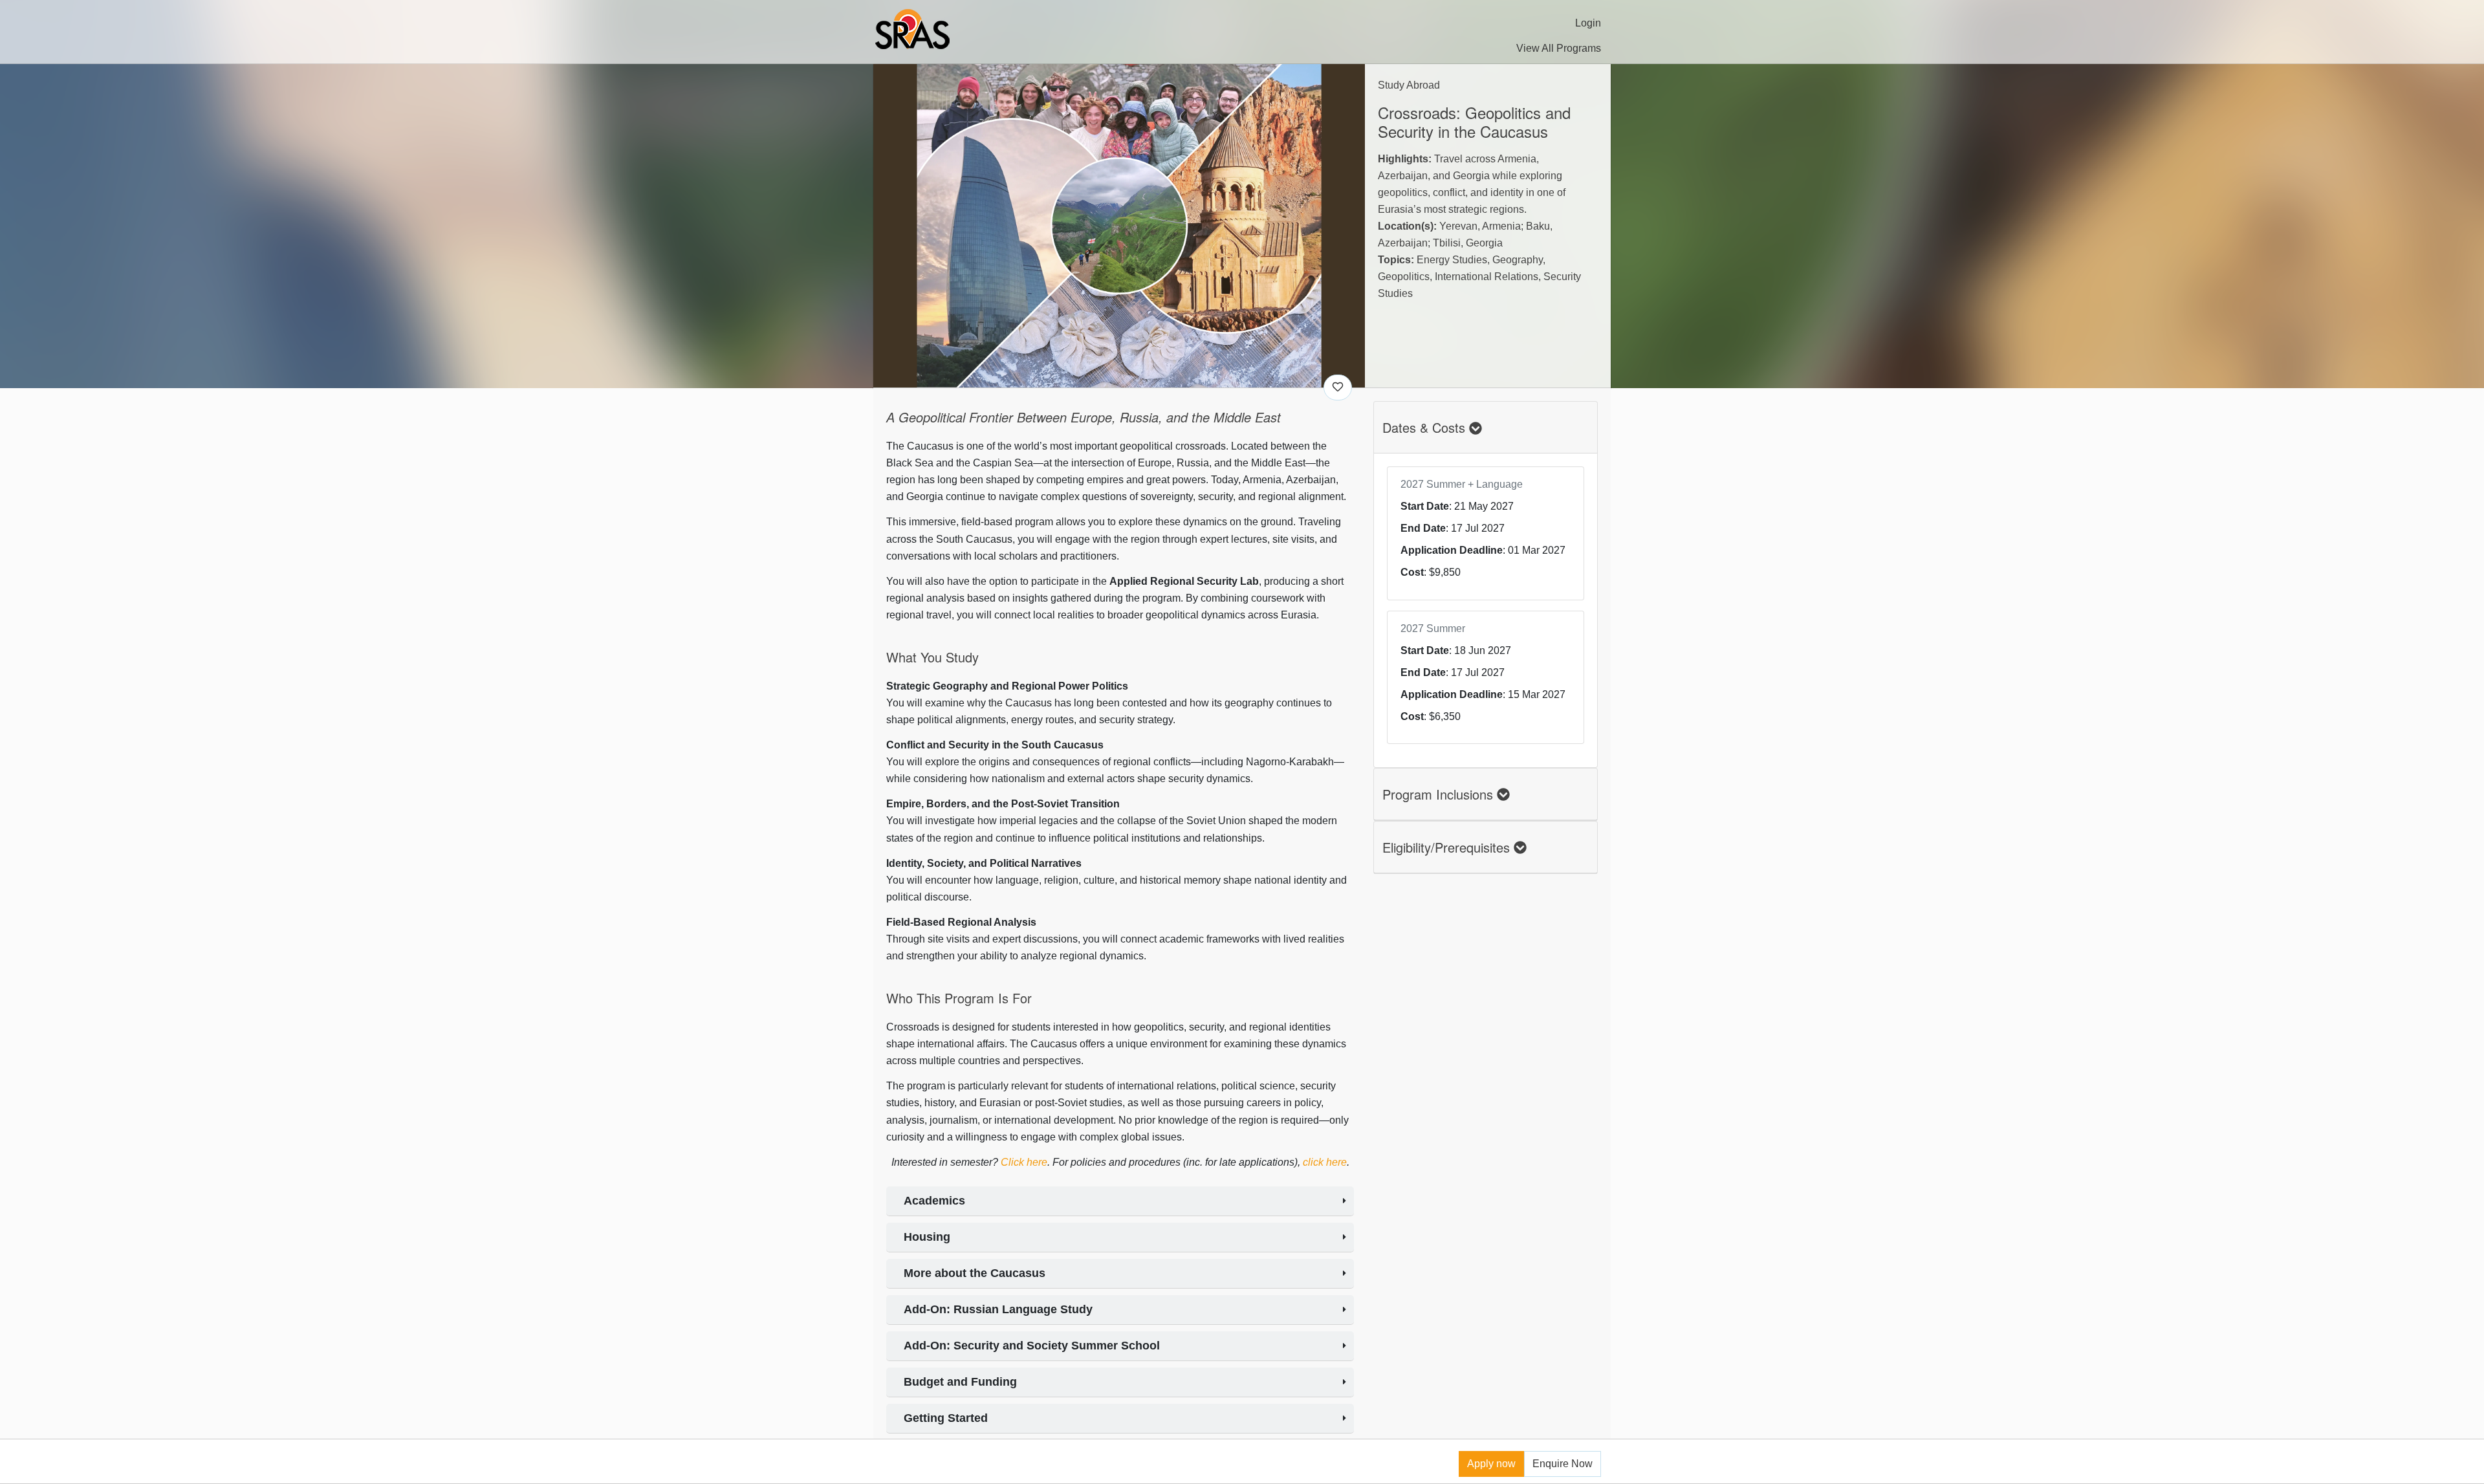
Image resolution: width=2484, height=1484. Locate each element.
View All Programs (1559, 48)
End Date (1423, 528)
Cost (1412, 572)
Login (1588, 23)
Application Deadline (1452, 550)
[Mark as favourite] (1338, 387)
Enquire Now (1563, 1464)
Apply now (1491, 1464)
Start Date (1425, 506)
